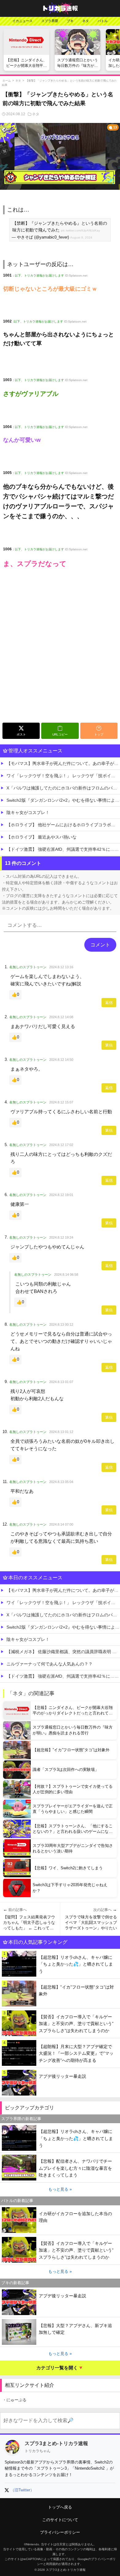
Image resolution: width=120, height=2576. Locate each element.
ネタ (86, 21)
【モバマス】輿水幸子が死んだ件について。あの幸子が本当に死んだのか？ (63, 763)
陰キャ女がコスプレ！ (28, 812)
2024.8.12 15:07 (61, 1102)
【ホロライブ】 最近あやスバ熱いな (42, 837)
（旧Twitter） (22, 2490)
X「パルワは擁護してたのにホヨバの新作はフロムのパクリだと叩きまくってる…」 (63, 788)
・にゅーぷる (14, 2400)
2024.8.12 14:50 (61, 1060)
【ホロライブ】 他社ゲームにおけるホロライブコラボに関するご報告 (63, 825)
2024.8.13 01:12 (61, 1432)
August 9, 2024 (81, 237)
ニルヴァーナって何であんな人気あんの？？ (50, 1664)
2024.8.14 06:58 (66, 1275)
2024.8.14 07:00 (61, 1524)
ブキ (70, 21)
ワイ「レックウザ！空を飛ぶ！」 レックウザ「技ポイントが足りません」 (63, 776)
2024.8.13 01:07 (61, 1382)
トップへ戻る (60, 2507)
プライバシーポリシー (60, 2532)
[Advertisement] (60, 657)
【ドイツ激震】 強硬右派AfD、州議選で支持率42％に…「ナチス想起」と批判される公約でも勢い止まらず (63, 849)
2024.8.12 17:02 (61, 1145)
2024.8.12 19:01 (61, 1195)
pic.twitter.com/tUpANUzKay (80, 230)
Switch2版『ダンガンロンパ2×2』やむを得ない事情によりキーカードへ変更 (63, 800)
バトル (103, 21)
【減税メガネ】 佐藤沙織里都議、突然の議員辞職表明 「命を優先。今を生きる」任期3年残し (63, 1652)
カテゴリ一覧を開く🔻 (60, 2368)
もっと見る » (60, 2189)
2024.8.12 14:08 (61, 1017)
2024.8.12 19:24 (61, 1237)
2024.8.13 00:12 (61, 1324)
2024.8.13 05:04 (61, 1482)
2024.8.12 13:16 (61, 967)
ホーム (7, 81)
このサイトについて (60, 2520)
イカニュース (22, 21)
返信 (109, 1003)
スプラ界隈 (50, 21)
